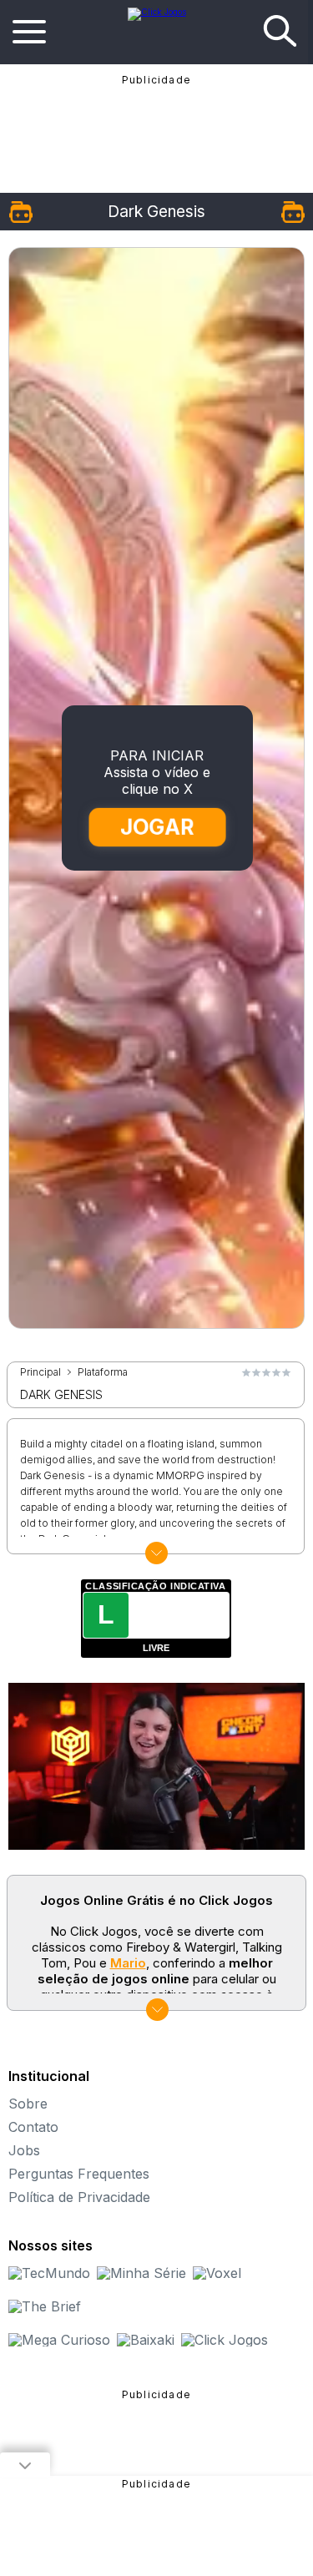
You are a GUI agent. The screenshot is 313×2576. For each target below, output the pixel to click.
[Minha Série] (141, 2273)
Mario (128, 1963)
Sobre (28, 2104)
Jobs (24, 2150)
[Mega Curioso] (59, 2340)
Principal (40, 1372)
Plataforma (103, 1372)
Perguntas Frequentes (79, 2174)
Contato (33, 2127)
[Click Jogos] (157, 12)
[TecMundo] (49, 2273)
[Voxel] (217, 2273)
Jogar (157, 826)
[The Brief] (45, 2306)
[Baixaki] (146, 2340)
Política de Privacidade (79, 2197)
